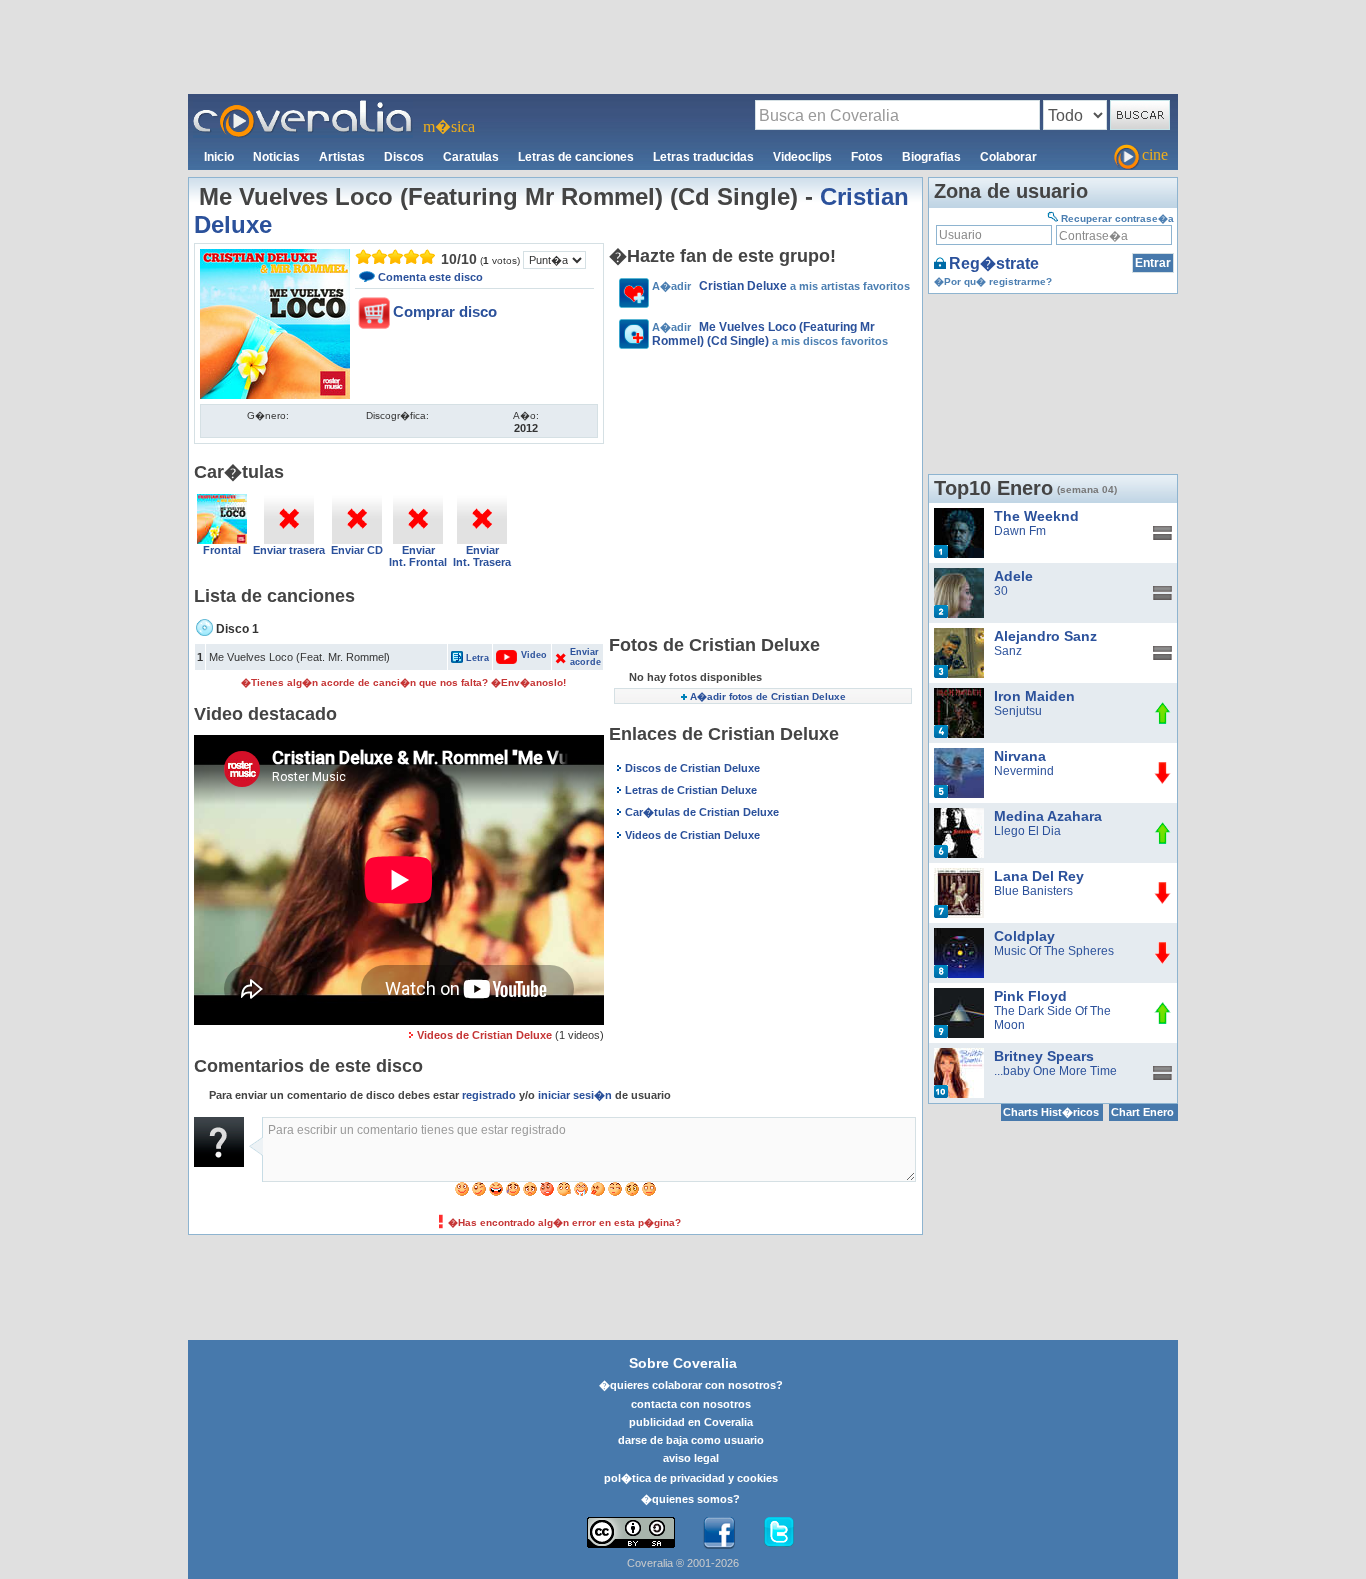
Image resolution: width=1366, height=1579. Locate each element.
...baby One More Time (1055, 1071)
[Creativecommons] (631, 1532)
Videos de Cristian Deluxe (484, 1035)
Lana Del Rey (1039, 876)
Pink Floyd (1030, 996)
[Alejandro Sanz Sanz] (959, 635)
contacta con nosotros (691, 1404)
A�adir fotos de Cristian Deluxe (768, 696)
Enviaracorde (585, 657)
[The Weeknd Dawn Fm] (959, 515)
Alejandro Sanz (1045, 636)
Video (523, 655)
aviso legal (691, 1458)
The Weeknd (1036, 516)
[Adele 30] (959, 575)
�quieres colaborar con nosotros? (691, 1385)
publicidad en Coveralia (691, 1422)
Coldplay (1024, 936)
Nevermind (1024, 771)
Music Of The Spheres (1054, 951)
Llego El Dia (1027, 831)
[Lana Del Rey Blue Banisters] (959, 875)
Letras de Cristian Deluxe (691, 790)
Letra (477, 658)
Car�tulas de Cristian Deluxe (702, 812)
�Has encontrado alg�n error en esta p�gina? (564, 1222)
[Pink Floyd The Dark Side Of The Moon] (959, 995)
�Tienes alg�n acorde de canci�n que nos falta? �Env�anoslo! (403, 682)
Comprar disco (445, 311)
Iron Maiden (1034, 696)
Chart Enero (1142, 1112)
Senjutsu (1018, 711)
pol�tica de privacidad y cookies (691, 1478)
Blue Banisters (1033, 891)
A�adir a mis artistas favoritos (781, 286)
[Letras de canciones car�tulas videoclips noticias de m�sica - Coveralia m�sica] (303, 106)
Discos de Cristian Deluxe (692, 768)
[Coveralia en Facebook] (719, 1533)
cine (1155, 154)
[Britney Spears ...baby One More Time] (959, 1055)
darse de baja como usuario (691, 1440)
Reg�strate (994, 263)
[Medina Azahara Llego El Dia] (959, 815)
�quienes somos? (690, 1499)
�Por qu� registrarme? (993, 281)
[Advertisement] (683, 46)
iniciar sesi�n (575, 1095)
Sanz (1008, 651)
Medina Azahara (1048, 816)
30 (1001, 591)
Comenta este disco (430, 277)
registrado (489, 1095)
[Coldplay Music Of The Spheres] (959, 935)
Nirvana (1020, 756)
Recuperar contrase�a (1117, 218)
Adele (1013, 576)
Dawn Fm (1020, 531)
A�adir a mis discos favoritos (770, 334)
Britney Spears (1044, 1056)
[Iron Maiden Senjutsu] (959, 695)
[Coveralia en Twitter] (779, 1533)
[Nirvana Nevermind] (959, 755)
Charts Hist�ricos (1051, 1112)
